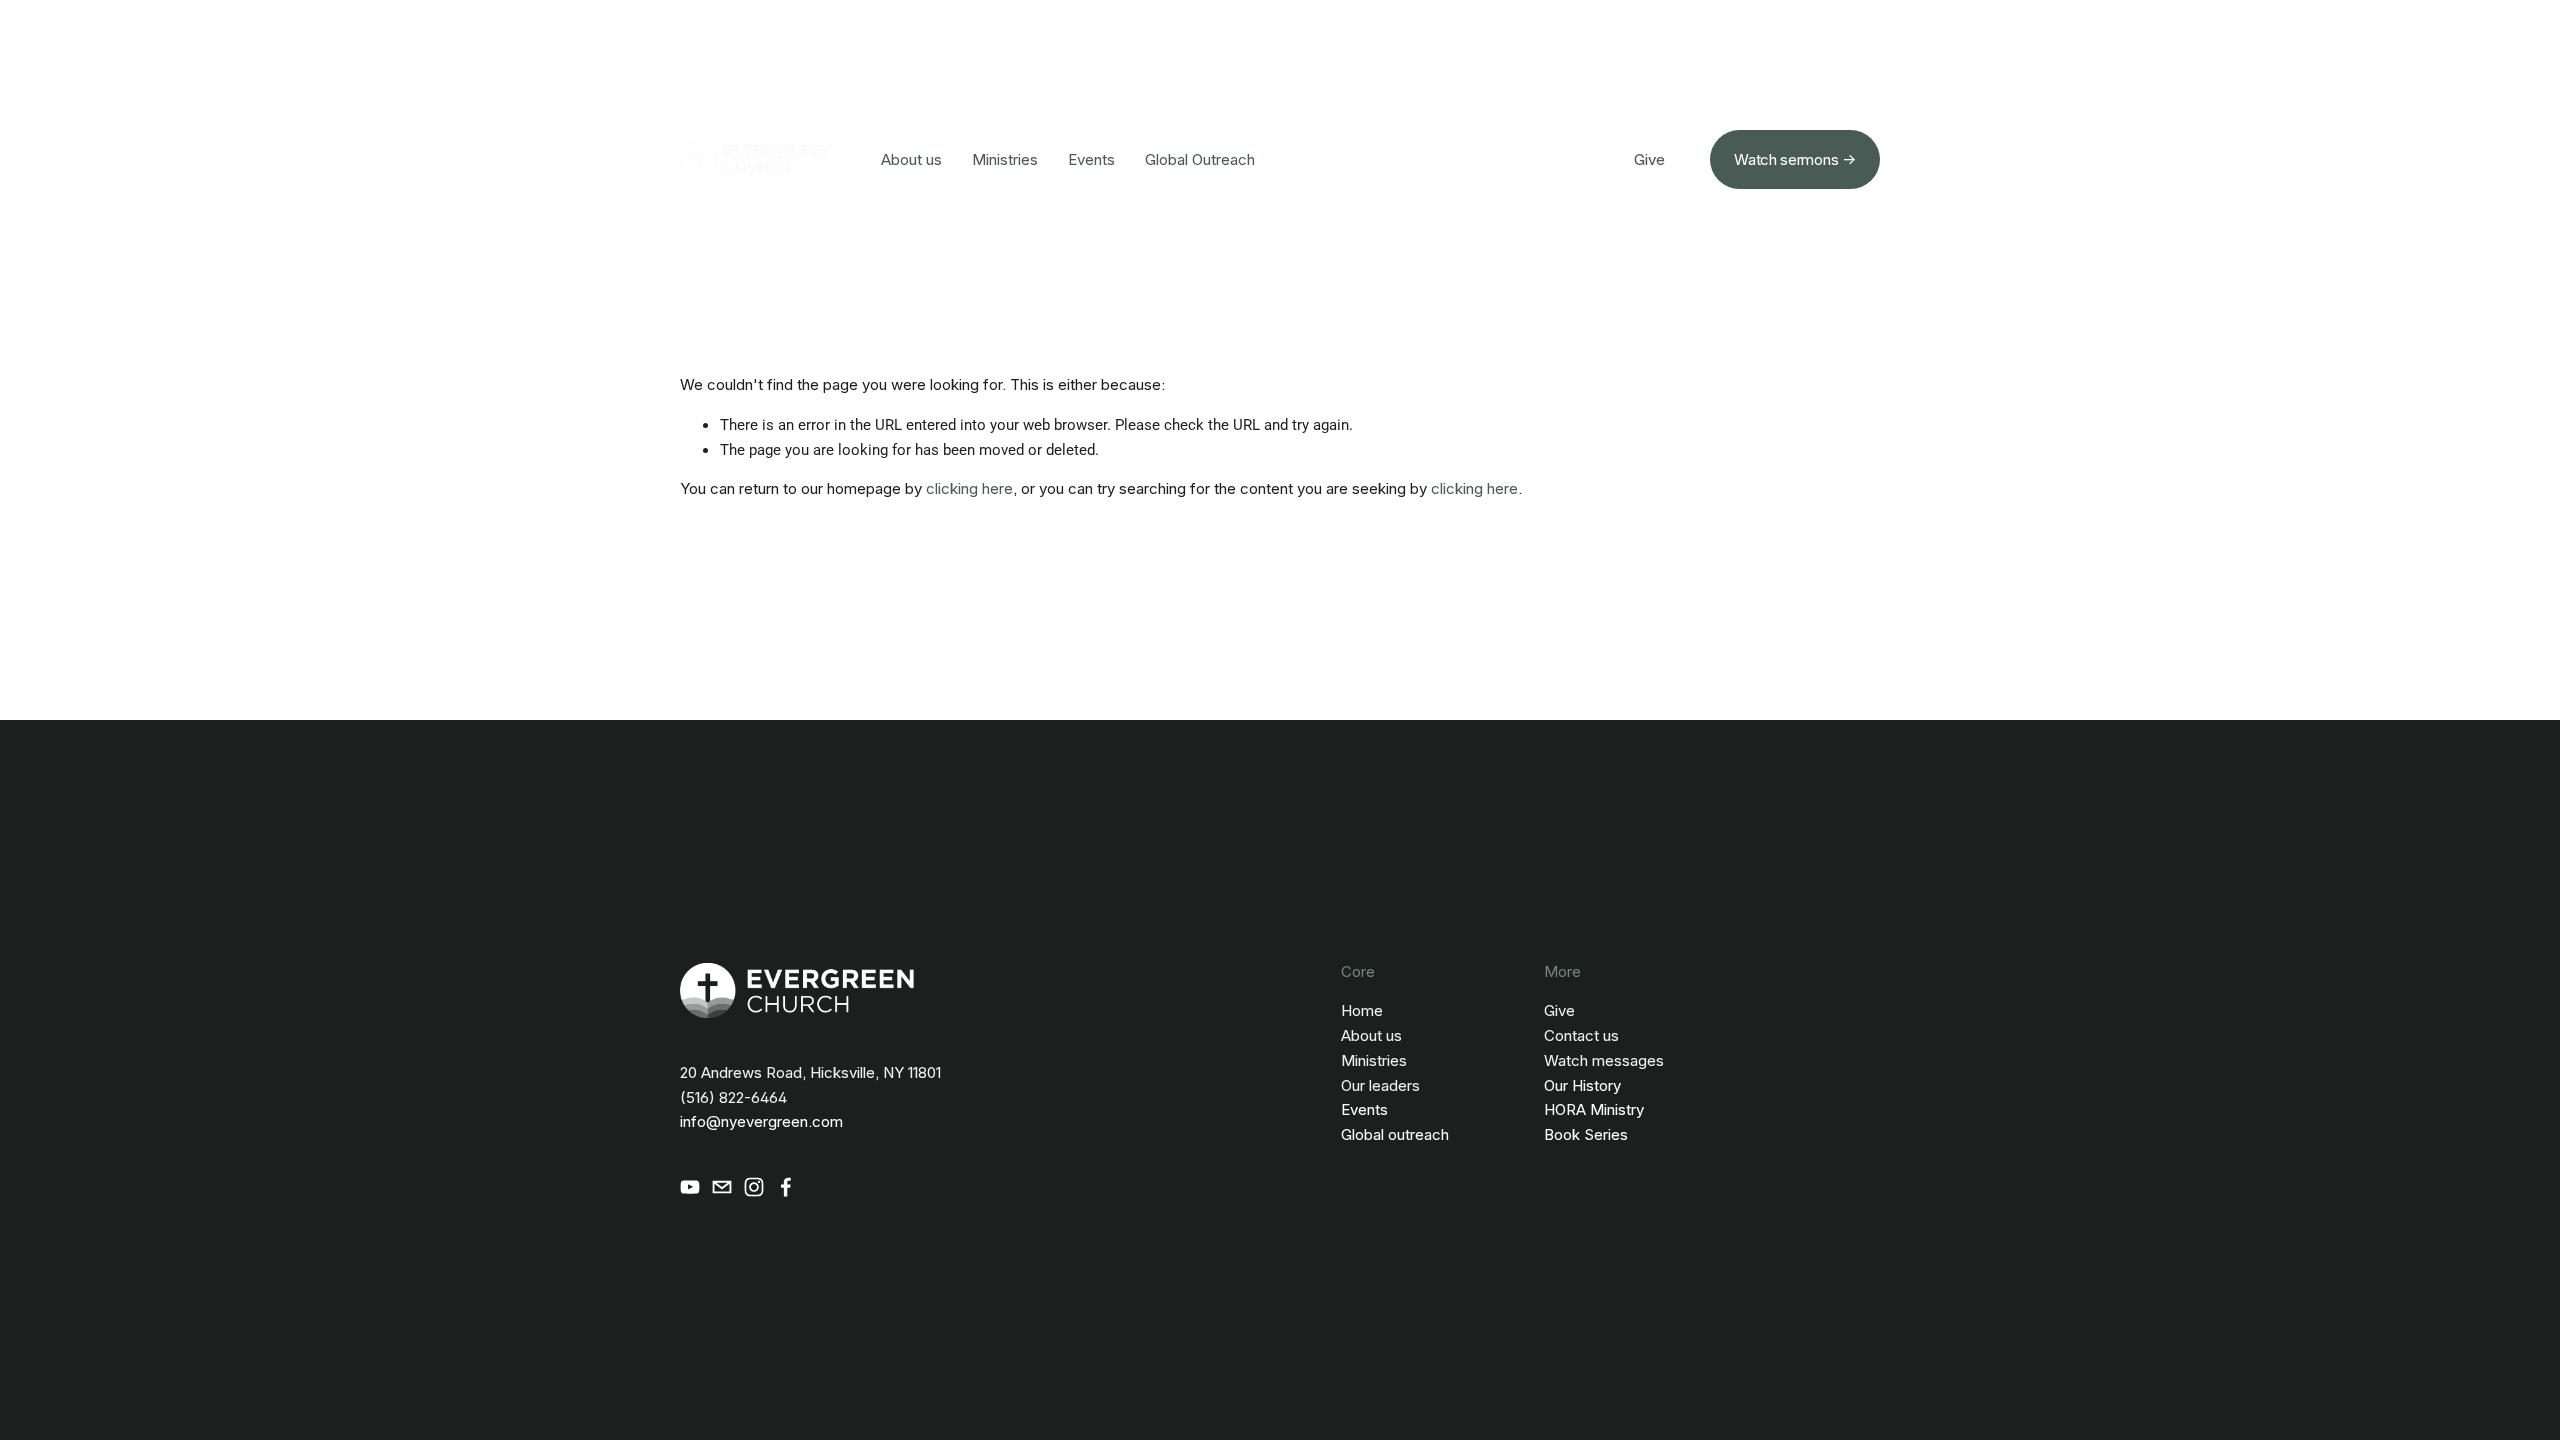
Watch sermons (1786, 159)
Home (1362, 1010)
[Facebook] (786, 1187)
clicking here (969, 488)
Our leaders (1380, 1085)
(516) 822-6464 (733, 1097)
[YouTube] (690, 1187)
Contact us (1581, 1035)
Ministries (1005, 159)
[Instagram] (754, 1187)
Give (1649, 159)
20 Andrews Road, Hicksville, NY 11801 (810, 1072)
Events (1091, 159)
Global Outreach (1200, 159)
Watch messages (1604, 1060)
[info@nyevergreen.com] (722, 1187)
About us (911, 159)
